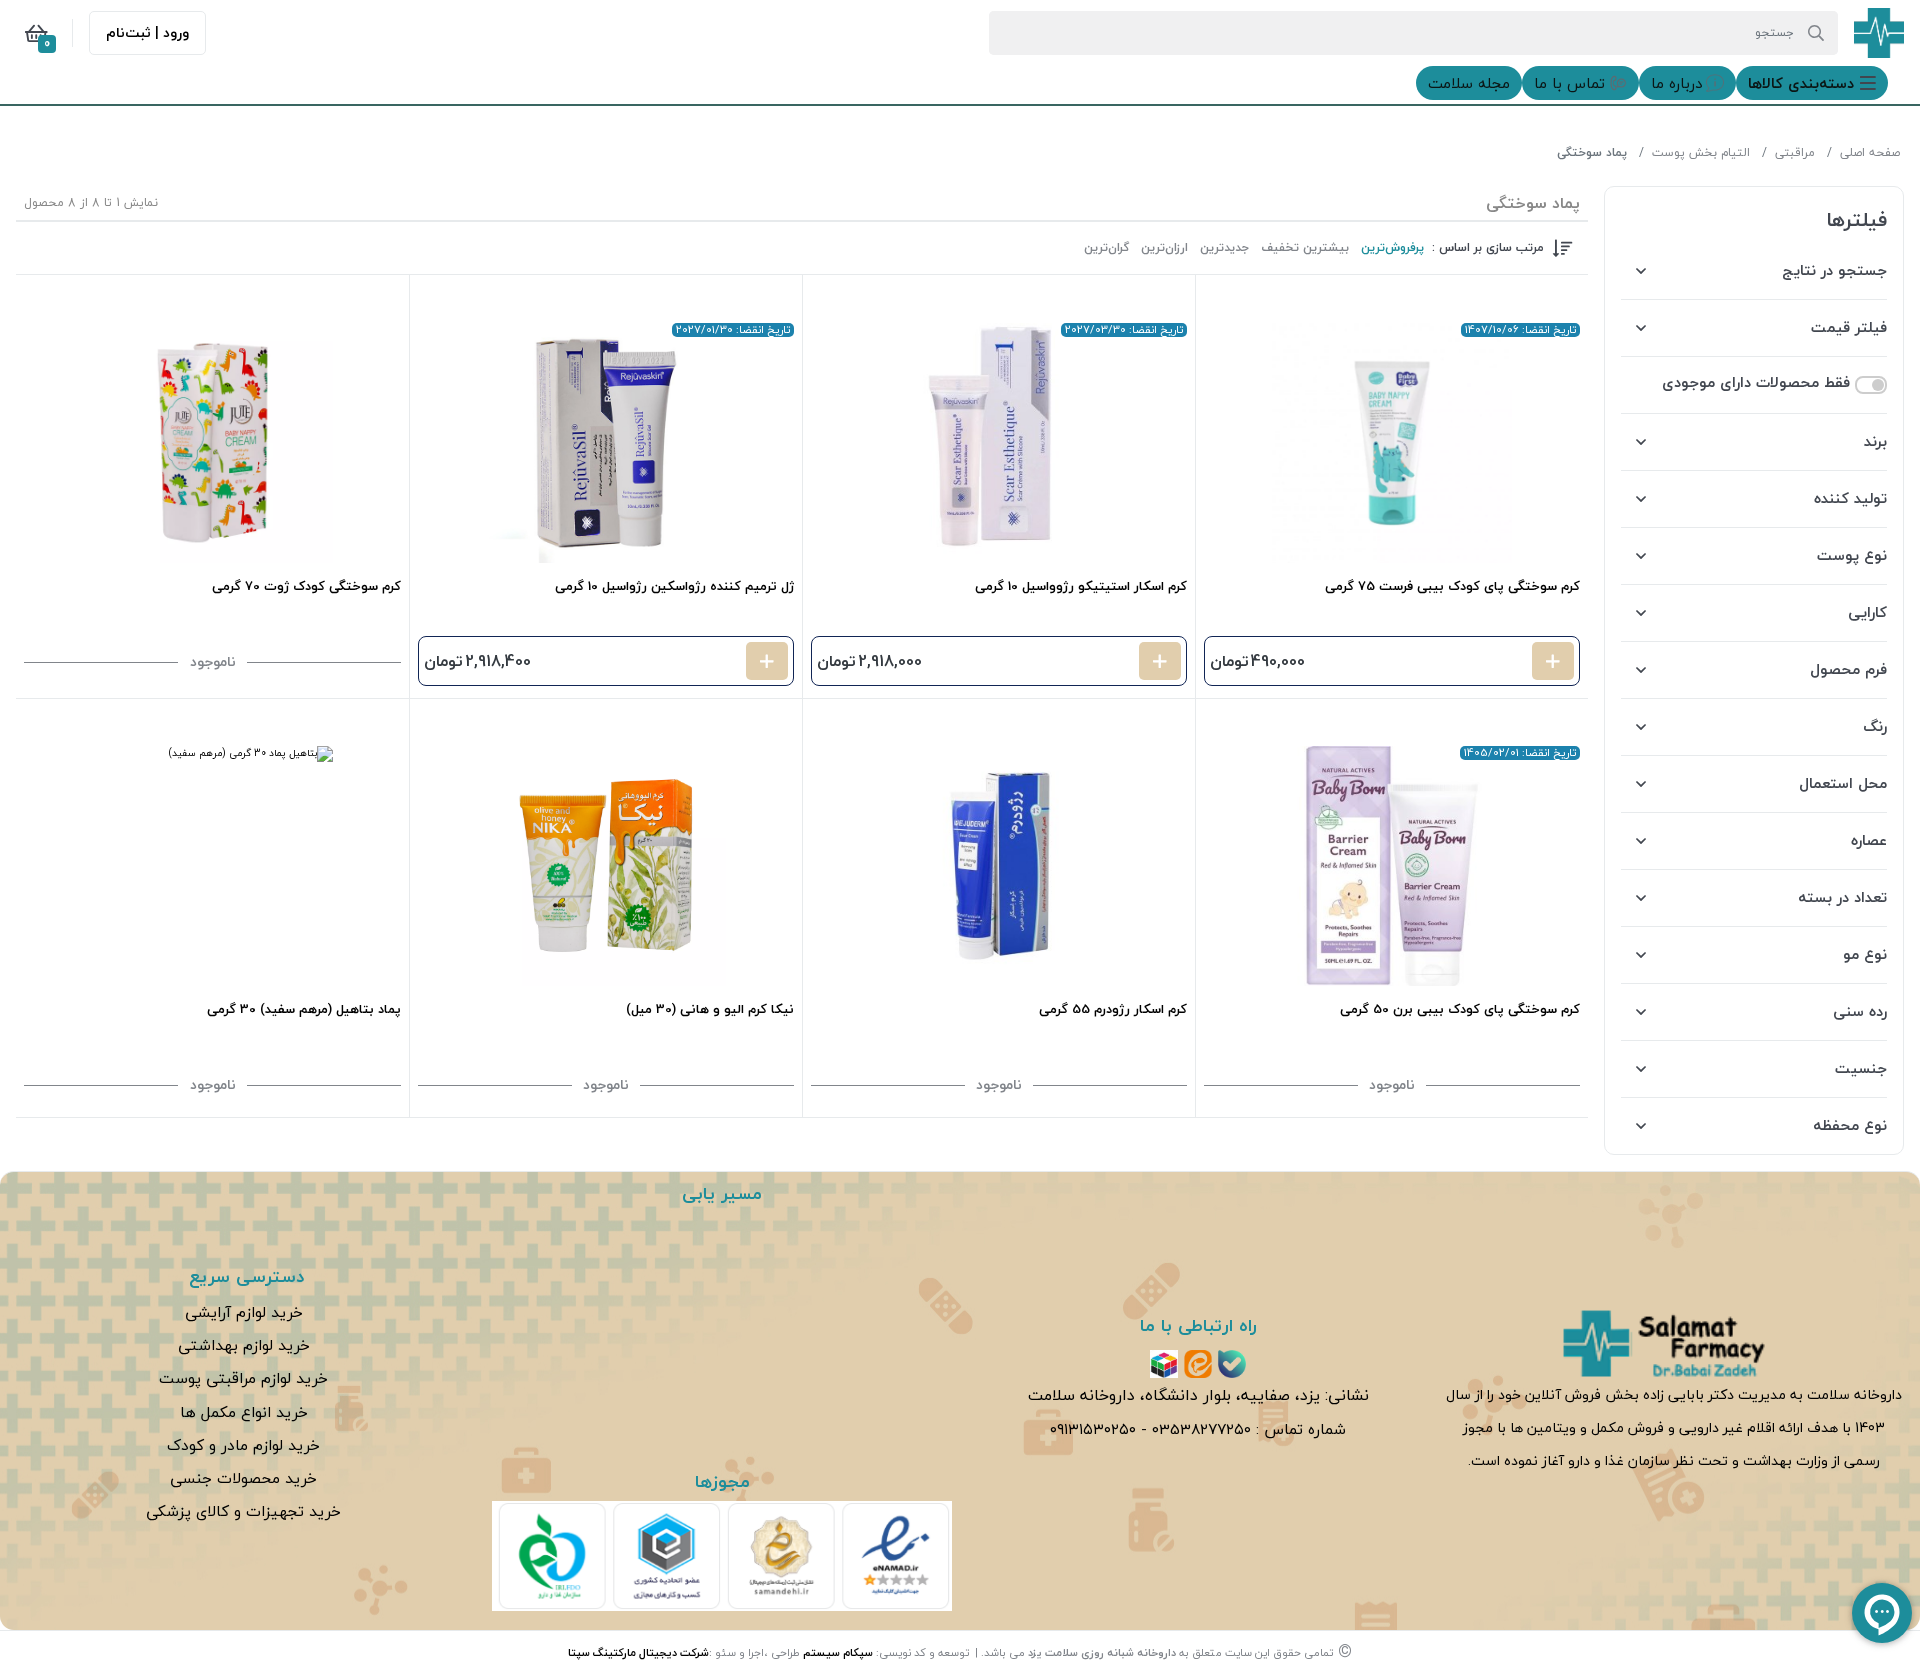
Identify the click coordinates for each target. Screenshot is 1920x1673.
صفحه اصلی (1870, 152)
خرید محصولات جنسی (243, 1478)
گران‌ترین (1106, 248)
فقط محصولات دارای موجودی (1756, 383)
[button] (1812, 83)
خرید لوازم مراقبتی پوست (243, 1378)
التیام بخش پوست (1701, 152)
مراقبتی (1795, 152)
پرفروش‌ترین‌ (1392, 248)
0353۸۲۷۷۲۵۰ (1201, 1429)
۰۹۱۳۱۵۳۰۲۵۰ (1093, 1429)
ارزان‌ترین (1164, 248)
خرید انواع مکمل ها (244, 1412)
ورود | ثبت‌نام (147, 32)
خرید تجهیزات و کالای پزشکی (243, 1511)
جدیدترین (1224, 248)
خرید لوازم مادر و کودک (243, 1445)
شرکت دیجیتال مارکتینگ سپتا (638, 1652)
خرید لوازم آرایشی (244, 1312)
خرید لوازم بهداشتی (244, 1345)
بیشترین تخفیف (1305, 248)
